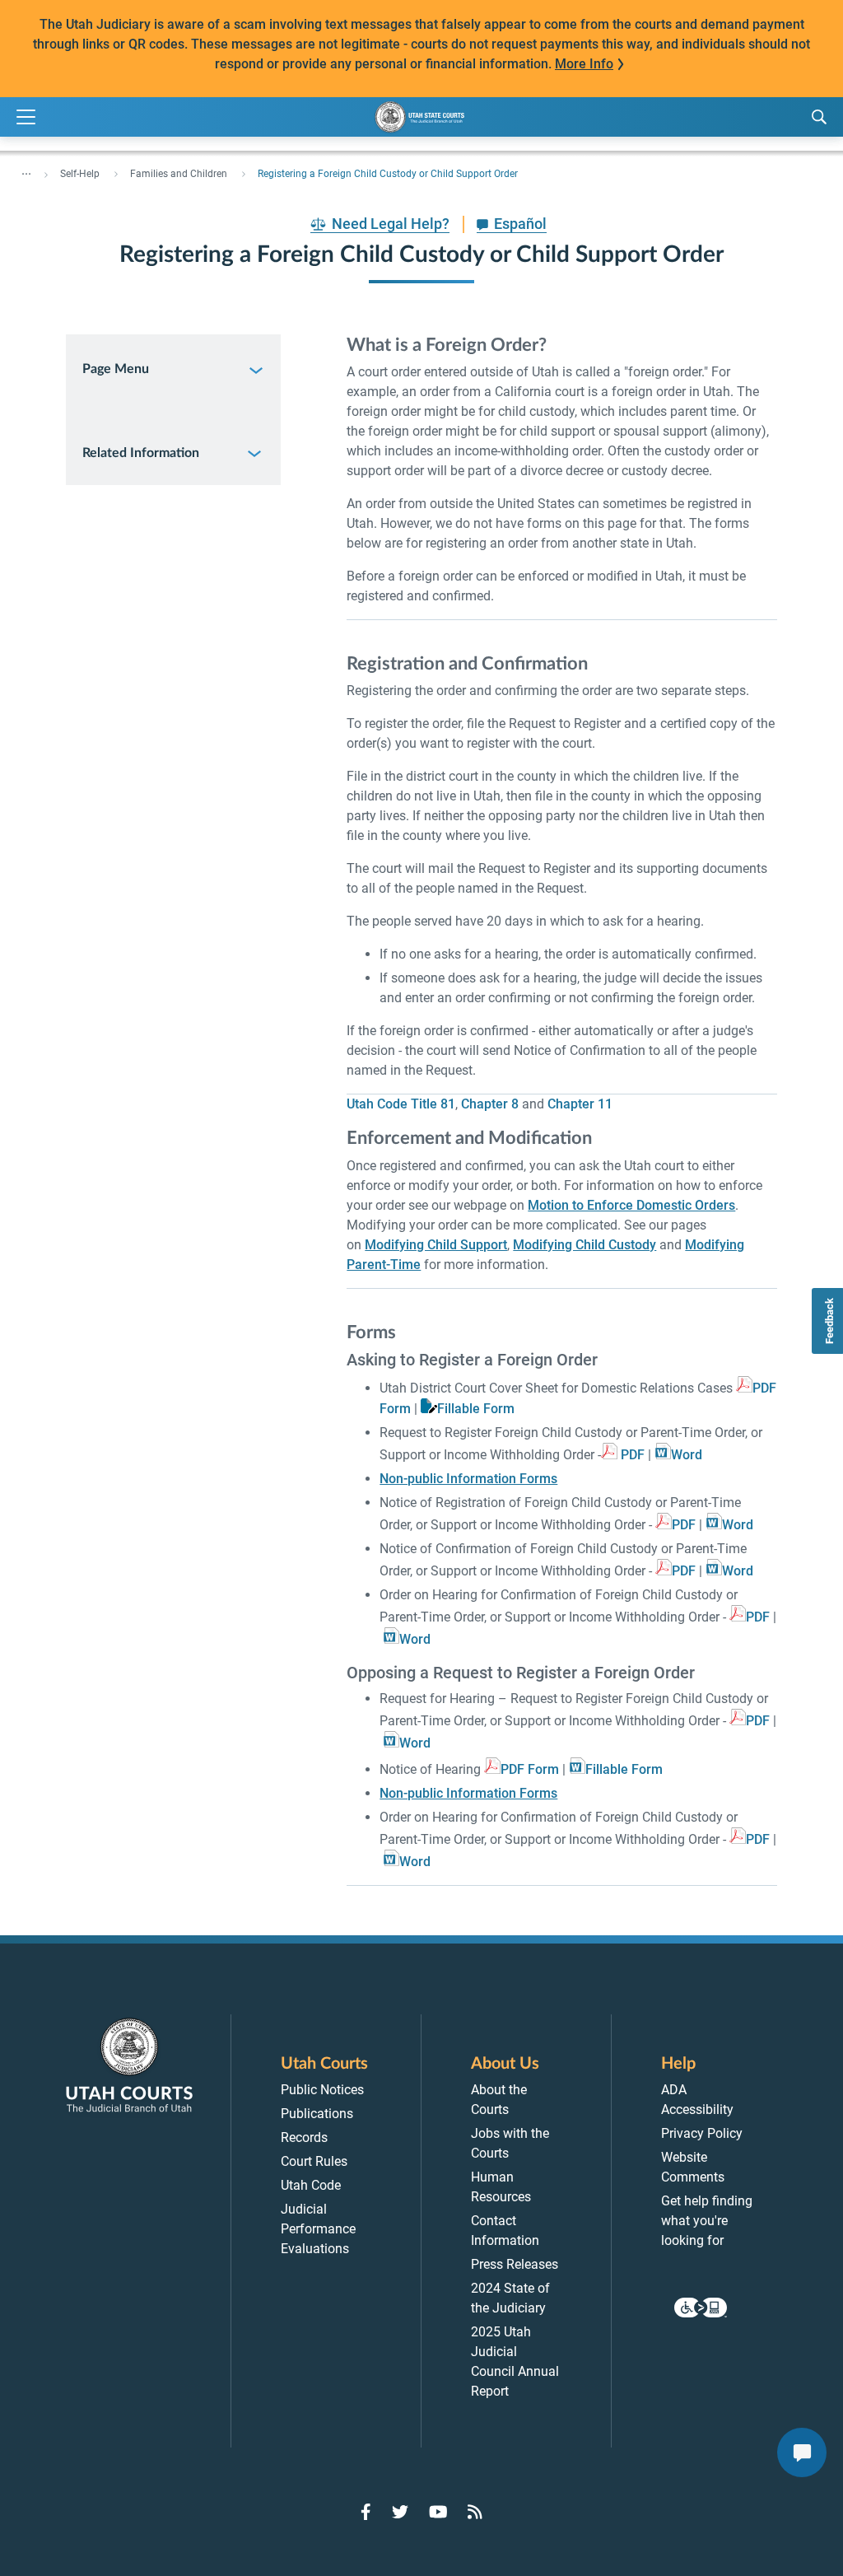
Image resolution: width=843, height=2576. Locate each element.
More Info (584, 64)
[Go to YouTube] (438, 2512)
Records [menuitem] (304, 2137)
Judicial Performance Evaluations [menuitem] (318, 2229)
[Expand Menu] (26, 117)
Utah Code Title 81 (401, 1104)
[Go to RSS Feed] (475, 2512)
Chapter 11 (580, 1104)
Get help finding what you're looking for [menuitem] (707, 2221)
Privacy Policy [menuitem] (702, 2133)
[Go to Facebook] (366, 2512)
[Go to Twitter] (400, 2512)
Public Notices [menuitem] (322, 2090)
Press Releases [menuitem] (515, 2264)
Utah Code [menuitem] (311, 2185)
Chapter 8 (490, 1104)
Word (687, 1455)
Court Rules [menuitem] (314, 2161)
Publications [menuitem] (317, 2114)
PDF (633, 1455)
